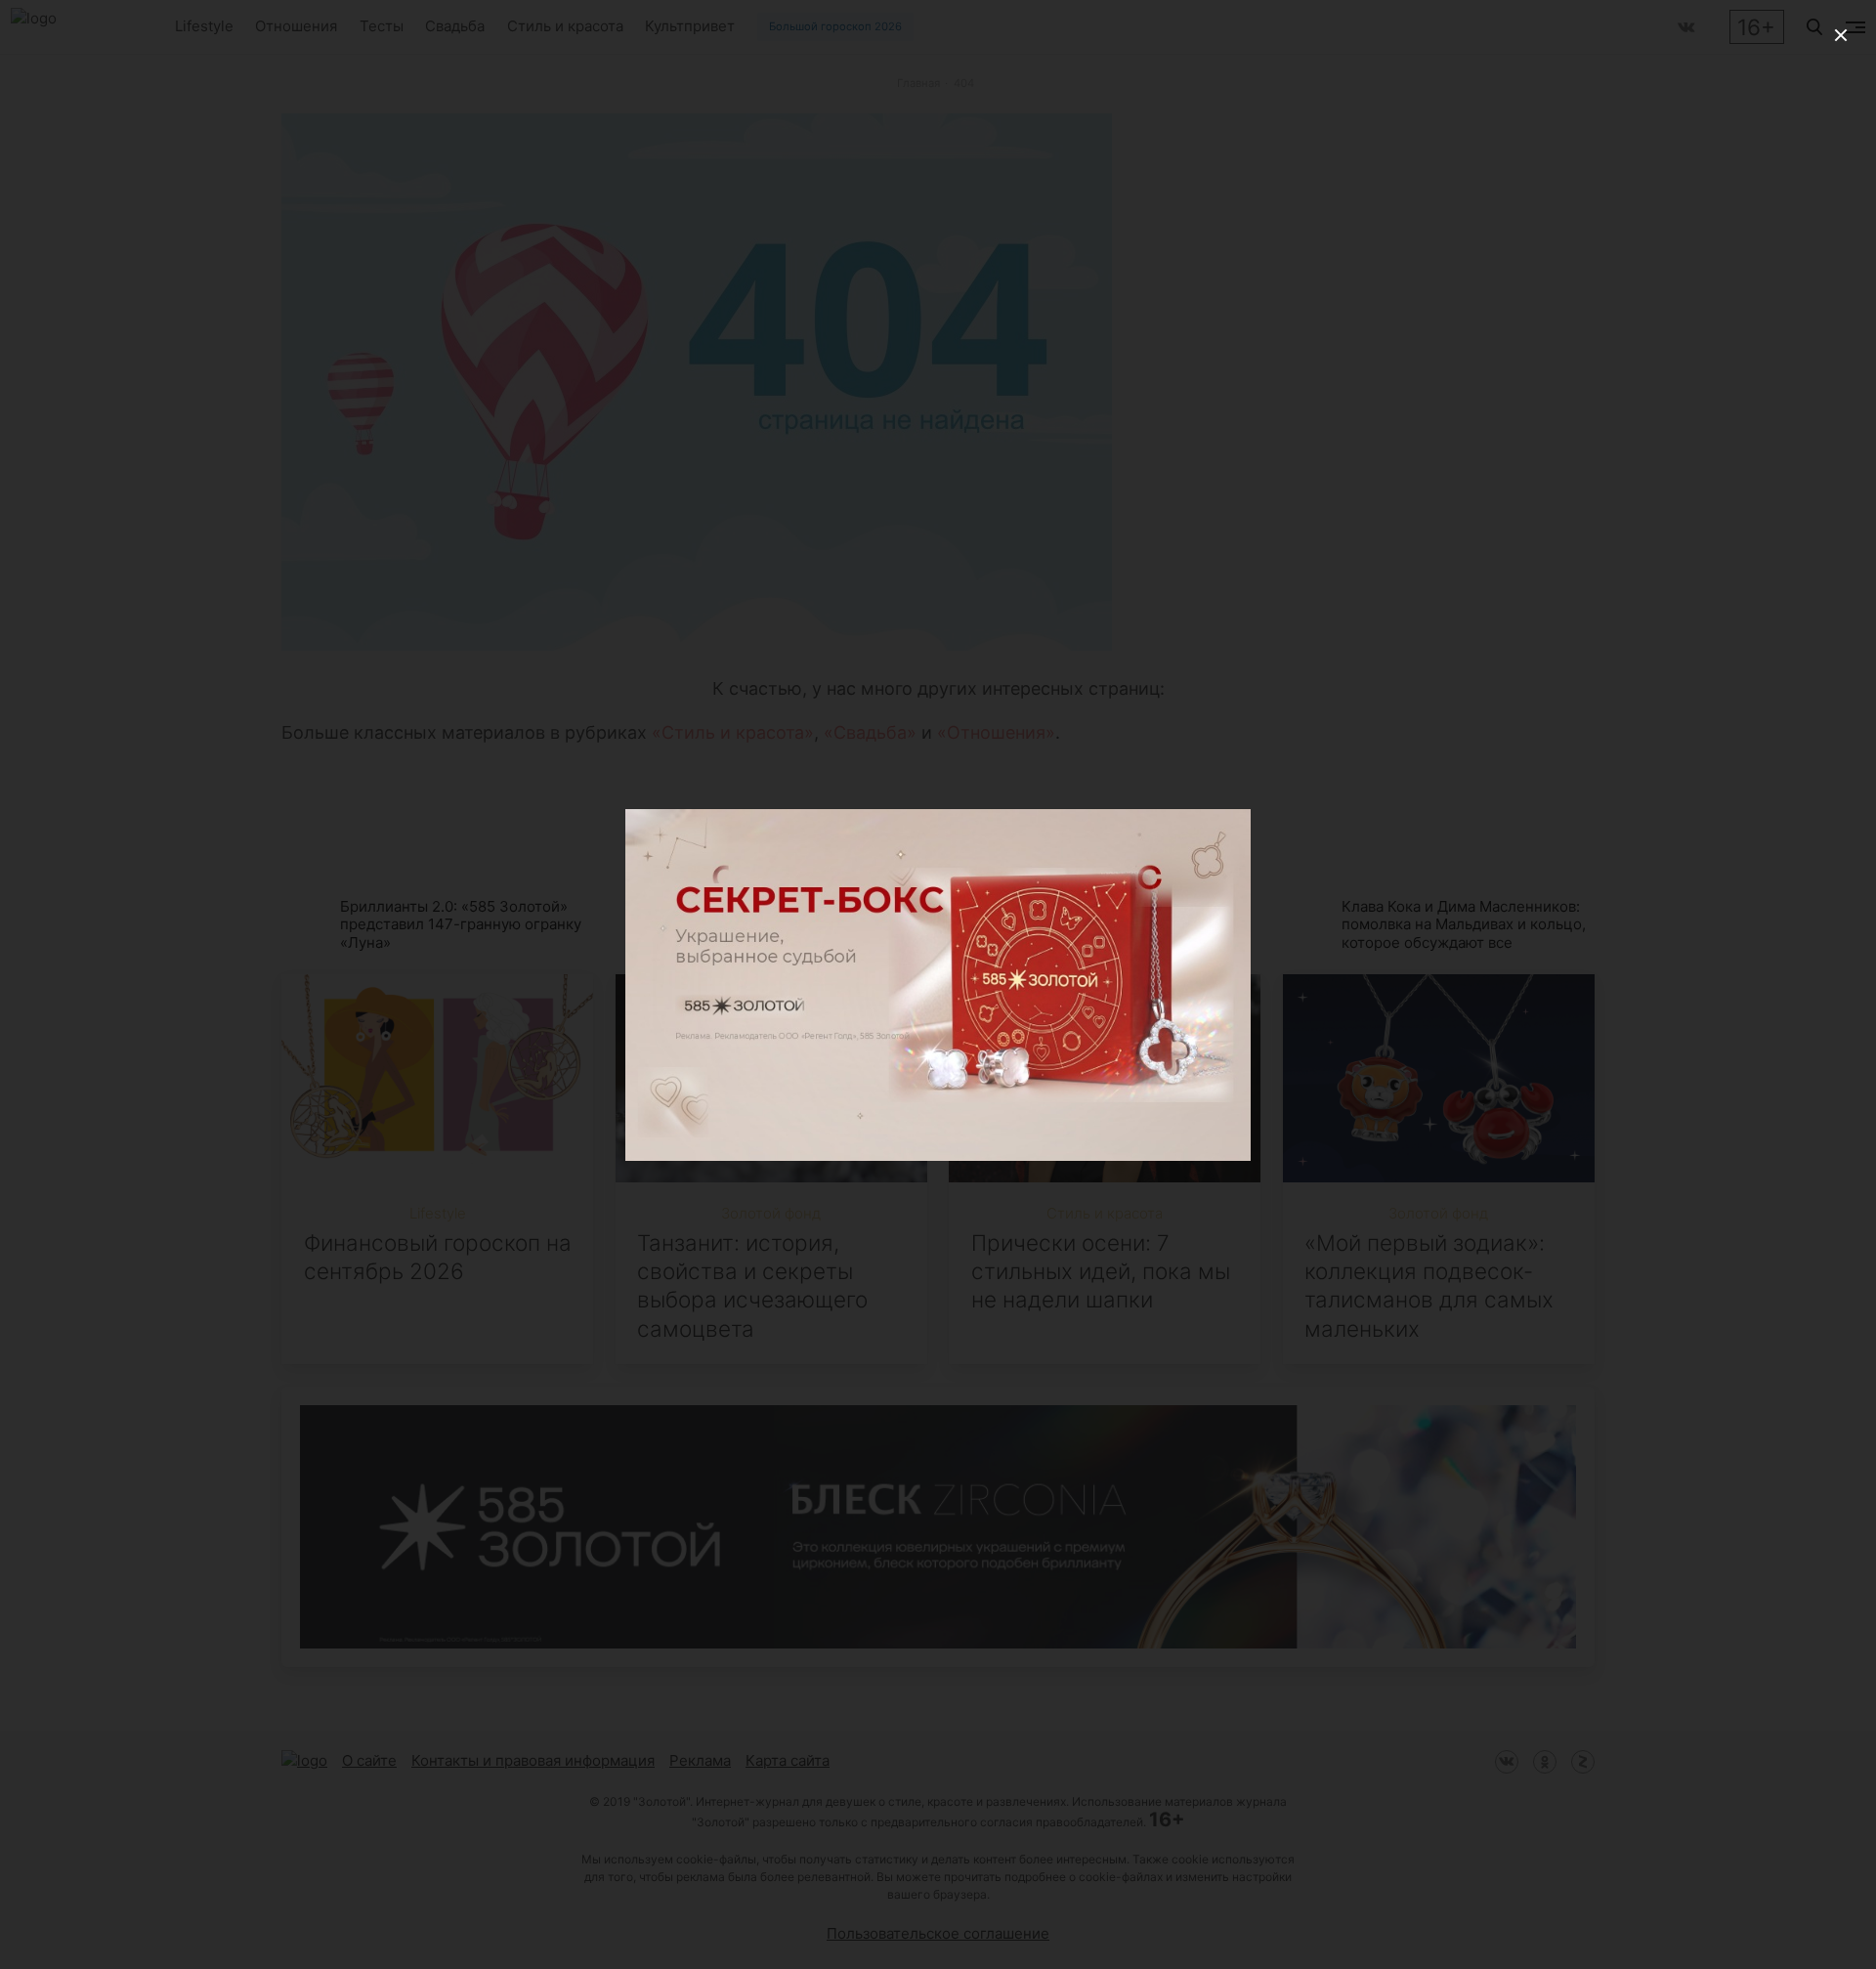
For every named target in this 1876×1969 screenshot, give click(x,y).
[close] (1841, 35)
